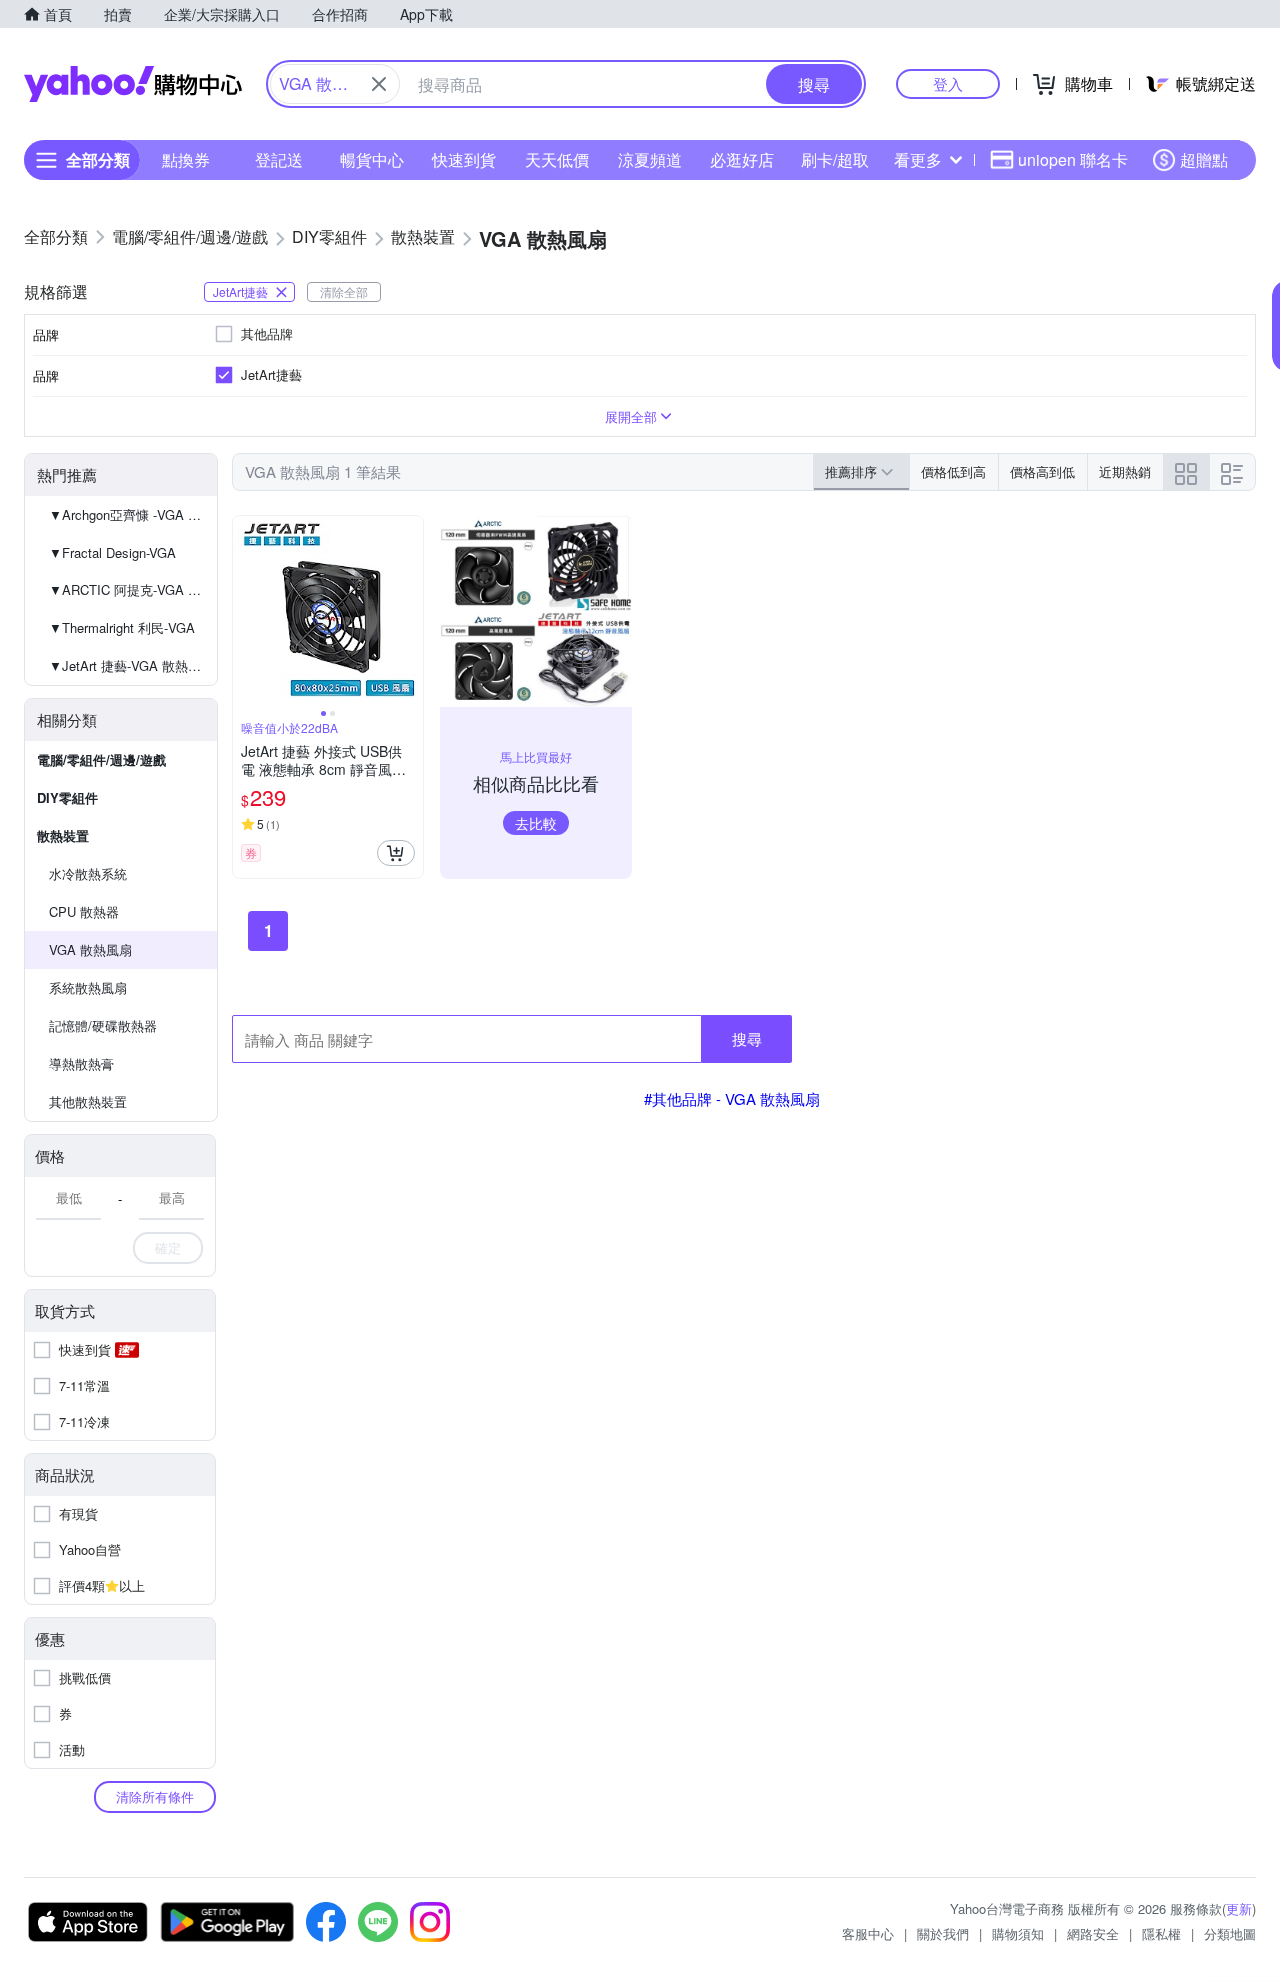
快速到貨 (464, 159)
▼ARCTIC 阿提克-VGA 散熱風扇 (133, 589)
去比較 (536, 823)
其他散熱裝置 (88, 1101)
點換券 (186, 159)
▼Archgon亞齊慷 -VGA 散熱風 (133, 514)
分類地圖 (1230, 1933)
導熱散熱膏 (81, 1063)
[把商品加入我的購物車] (396, 853)
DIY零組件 (67, 797)
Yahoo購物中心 (133, 84)
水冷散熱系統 (88, 873)
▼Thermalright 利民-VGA (122, 627)
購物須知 (1018, 1933)
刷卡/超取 (835, 159)
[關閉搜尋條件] (379, 84)
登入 (948, 83)
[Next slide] (410, 611)
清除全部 (344, 291)
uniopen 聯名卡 (1073, 159)
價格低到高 (953, 471)
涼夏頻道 (650, 159)
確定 (168, 1247)
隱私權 (1161, 1933)
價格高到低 (1042, 471)
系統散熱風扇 (88, 987)
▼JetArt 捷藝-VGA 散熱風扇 (131, 665)
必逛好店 (742, 159)
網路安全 (1093, 1933)
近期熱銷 (1125, 471)
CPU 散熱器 (84, 911)
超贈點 (1204, 159)
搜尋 (747, 1038)
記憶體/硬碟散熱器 (103, 1025)
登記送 (279, 159)
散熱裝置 (63, 835)
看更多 (918, 159)
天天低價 (557, 159)
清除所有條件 (155, 1796)
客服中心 (868, 1933)
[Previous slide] (246, 611)
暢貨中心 (372, 159)
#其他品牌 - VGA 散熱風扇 (732, 1098)
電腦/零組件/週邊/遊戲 (101, 759)
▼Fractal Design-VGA (112, 552)
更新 (1239, 1908)
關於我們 (943, 1933)
